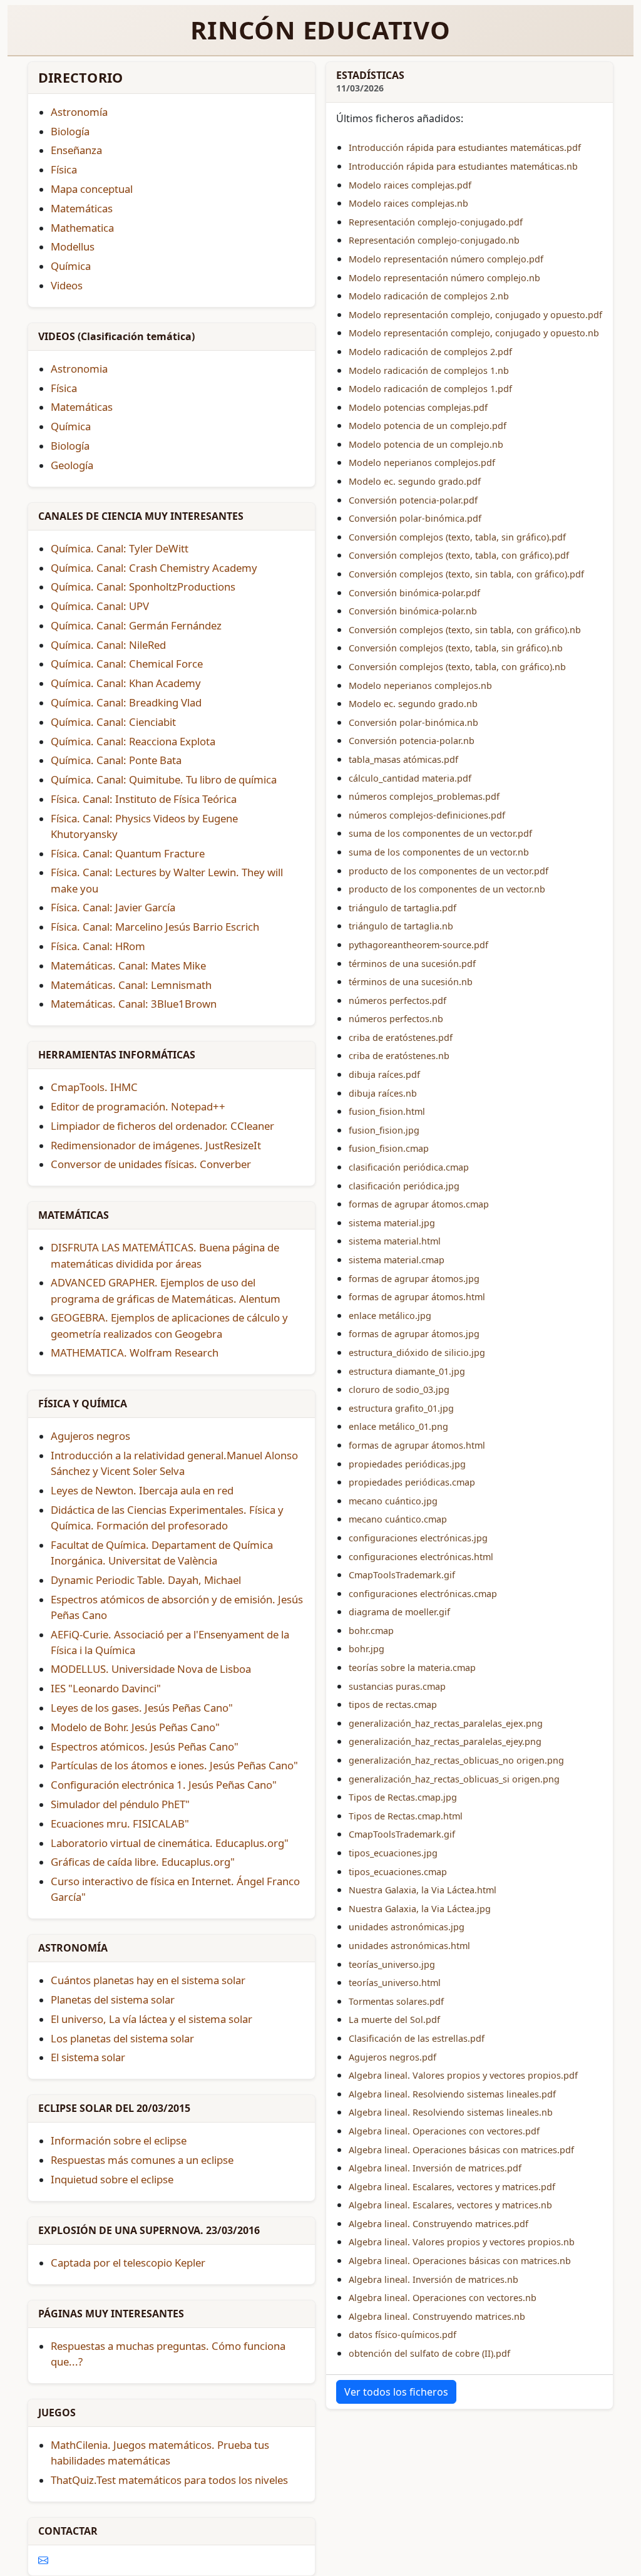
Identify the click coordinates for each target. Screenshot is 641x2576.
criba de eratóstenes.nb (399, 1056)
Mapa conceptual (92, 189)
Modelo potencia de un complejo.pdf (428, 426)
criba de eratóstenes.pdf (401, 1037)
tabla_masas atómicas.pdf (403, 759)
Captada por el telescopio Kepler (128, 2263)
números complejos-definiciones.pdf (427, 815)
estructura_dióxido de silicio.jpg (417, 1353)
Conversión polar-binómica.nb (413, 722)
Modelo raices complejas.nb (408, 203)
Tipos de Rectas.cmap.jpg (403, 1797)
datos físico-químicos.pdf (403, 2335)
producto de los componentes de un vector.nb (447, 889)
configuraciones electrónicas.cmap (423, 1594)
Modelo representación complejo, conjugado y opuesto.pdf (475, 315)
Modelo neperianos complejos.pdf (422, 463)
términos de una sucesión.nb (411, 982)
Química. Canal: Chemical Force (127, 664)
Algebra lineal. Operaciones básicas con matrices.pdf (461, 2150)
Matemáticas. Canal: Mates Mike (128, 965)
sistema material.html (395, 1241)
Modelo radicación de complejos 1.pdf (430, 389)
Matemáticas (82, 208)
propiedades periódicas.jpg (407, 1464)
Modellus (73, 246)
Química (71, 426)
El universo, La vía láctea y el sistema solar (151, 2019)
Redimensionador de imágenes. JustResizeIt (156, 1145)
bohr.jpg (367, 1649)
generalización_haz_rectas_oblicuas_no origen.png (456, 1760)
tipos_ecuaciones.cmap (398, 1872)
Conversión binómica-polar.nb (413, 611)
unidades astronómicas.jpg (407, 1927)
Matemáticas (82, 407)
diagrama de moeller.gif (399, 1612)
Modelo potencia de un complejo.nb (426, 444)
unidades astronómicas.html (409, 1946)
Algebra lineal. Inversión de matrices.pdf (435, 2168)
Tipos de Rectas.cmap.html (406, 1816)
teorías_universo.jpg (392, 1964)
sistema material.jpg (392, 1223)
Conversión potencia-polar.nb (412, 741)
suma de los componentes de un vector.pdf (440, 833)
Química (71, 266)
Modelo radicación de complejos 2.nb (429, 296)
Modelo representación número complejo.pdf (446, 259)
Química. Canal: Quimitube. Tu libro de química (164, 779)
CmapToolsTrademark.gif (402, 1575)
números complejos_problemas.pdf (424, 796)
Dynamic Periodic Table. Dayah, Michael (146, 1580)
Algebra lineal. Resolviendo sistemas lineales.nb (451, 2112)
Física (64, 388)
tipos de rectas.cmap (393, 1704)
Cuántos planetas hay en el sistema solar (148, 1980)
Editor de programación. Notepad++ (138, 1106)
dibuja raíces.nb (383, 1093)
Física (64, 169)
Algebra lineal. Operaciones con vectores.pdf (444, 2131)
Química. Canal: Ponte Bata (116, 760)
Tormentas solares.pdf (396, 2001)
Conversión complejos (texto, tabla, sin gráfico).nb (456, 648)
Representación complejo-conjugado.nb (434, 240)
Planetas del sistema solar (113, 1999)
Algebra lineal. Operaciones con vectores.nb (443, 2298)
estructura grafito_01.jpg (401, 1408)
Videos (67, 285)
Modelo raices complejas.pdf (410, 185)
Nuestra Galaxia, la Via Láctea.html (423, 1890)
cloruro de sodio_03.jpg (399, 1389)
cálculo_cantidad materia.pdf (410, 778)
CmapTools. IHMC (94, 1087)
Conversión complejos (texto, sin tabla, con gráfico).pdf (466, 574)
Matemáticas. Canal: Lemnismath (131, 985)
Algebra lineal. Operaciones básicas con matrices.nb (460, 2261)
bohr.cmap (371, 1631)
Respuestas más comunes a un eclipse (142, 2160)
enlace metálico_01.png (398, 1426)
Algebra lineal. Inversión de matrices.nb (433, 2279)
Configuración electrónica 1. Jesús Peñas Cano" (164, 1785)
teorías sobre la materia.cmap (412, 1668)
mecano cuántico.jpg (393, 1501)
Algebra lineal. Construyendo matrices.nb (437, 2316)
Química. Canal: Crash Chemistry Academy (154, 568)
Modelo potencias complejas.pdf (418, 407)
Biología (70, 131)
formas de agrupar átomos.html (417, 1297)
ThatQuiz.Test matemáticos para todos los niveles (169, 2480)
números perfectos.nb (396, 1019)
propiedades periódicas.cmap (412, 1482)
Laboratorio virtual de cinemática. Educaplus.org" (170, 1843)
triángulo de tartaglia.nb (401, 926)
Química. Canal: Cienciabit (113, 722)
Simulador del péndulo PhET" (120, 1804)
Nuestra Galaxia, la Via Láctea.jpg (420, 1909)
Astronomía (79, 112)
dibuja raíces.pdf (384, 1074)
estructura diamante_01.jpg (407, 1371)
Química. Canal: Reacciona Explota (133, 741)
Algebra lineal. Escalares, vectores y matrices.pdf (452, 2187)
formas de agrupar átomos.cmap (419, 1204)
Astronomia (79, 369)
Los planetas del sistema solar (122, 2038)
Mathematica (82, 228)
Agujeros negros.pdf (392, 2057)
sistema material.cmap (397, 1260)
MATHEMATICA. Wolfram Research (135, 1353)
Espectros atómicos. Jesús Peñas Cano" (145, 1746)
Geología (72, 465)
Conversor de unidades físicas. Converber (151, 1164)
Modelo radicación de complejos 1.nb (429, 370)
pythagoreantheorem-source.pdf (418, 945)
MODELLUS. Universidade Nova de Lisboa (151, 1669)
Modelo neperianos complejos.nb (420, 685)
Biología (70, 446)
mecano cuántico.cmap (398, 1519)
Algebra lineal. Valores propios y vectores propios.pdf (463, 2075)
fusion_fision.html (387, 1111)
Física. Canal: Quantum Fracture (128, 853)
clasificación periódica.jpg (404, 1186)
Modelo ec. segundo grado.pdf (415, 481)
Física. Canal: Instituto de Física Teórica (144, 799)
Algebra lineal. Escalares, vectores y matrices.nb (450, 2205)
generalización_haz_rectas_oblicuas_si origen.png (454, 1779)
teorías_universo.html (395, 1983)
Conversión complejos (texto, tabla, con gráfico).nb (457, 667)
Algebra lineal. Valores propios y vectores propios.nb (462, 2242)
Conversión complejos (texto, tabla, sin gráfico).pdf (457, 537)
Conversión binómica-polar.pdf (414, 593)
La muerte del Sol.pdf (394, 2020)
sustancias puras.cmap (397, 1686)
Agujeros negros (90, 1436)
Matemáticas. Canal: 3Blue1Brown (134, 1004)
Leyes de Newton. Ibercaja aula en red (142, 1490)
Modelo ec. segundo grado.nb (413, 704)
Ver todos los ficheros (396, 2392)
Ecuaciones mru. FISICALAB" (120, 1823)
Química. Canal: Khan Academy (126, 683)
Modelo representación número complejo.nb (444, 278)
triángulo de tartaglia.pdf (403, 908)
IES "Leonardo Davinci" (106, 1688)
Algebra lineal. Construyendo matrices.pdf (438, 2224)
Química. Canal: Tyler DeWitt (120, 548)
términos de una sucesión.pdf (412, 964)
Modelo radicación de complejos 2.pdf (430, 352)
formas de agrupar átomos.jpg (414, 1279)
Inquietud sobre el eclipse (112, 2179)
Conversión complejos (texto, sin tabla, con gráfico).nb (465, 630)
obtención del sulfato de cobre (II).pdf (429, 2353)
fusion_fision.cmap (389, 1148)
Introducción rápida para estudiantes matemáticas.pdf (465, 147)
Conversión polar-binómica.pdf (415, 518)
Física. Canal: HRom (98, 946)
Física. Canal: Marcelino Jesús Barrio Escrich (155, 927)
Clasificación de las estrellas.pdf (417, 2038)
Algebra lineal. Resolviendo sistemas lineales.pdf (452, 2094)
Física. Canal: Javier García (113, 907)
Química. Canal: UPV (100, 606)
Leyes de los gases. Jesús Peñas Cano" (142, 1708)
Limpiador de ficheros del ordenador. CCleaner (162, 1126)
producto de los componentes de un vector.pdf (449, 871)
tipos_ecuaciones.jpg (393, 1853)
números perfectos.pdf (397, 1001)
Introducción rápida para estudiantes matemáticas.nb (463, 166)
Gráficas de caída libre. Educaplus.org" (143, 1862)
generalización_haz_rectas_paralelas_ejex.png (446, 1723)
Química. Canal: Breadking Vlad (126, 702)
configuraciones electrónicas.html (421, 1557)
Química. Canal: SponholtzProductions (143, 587)
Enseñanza (76, 150)
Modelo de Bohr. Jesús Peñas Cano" (135, 1727)
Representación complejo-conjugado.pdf (436, 222)
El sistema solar (88, 2057)
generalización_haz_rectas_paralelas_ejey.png (445, 1741)
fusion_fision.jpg (384, 1130)
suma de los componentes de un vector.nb (439, 852)
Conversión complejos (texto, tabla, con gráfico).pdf (459, 555)
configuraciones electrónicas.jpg (418, 1538)
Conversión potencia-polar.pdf (413, 500)
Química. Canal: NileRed (108, 645)
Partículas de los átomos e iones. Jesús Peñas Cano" (174, 1765)
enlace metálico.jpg (390, 1316)
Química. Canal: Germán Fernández (136, 625)
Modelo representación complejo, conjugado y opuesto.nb (474, 333)
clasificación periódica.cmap (409, 1167)
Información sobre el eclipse (119, 2140)
